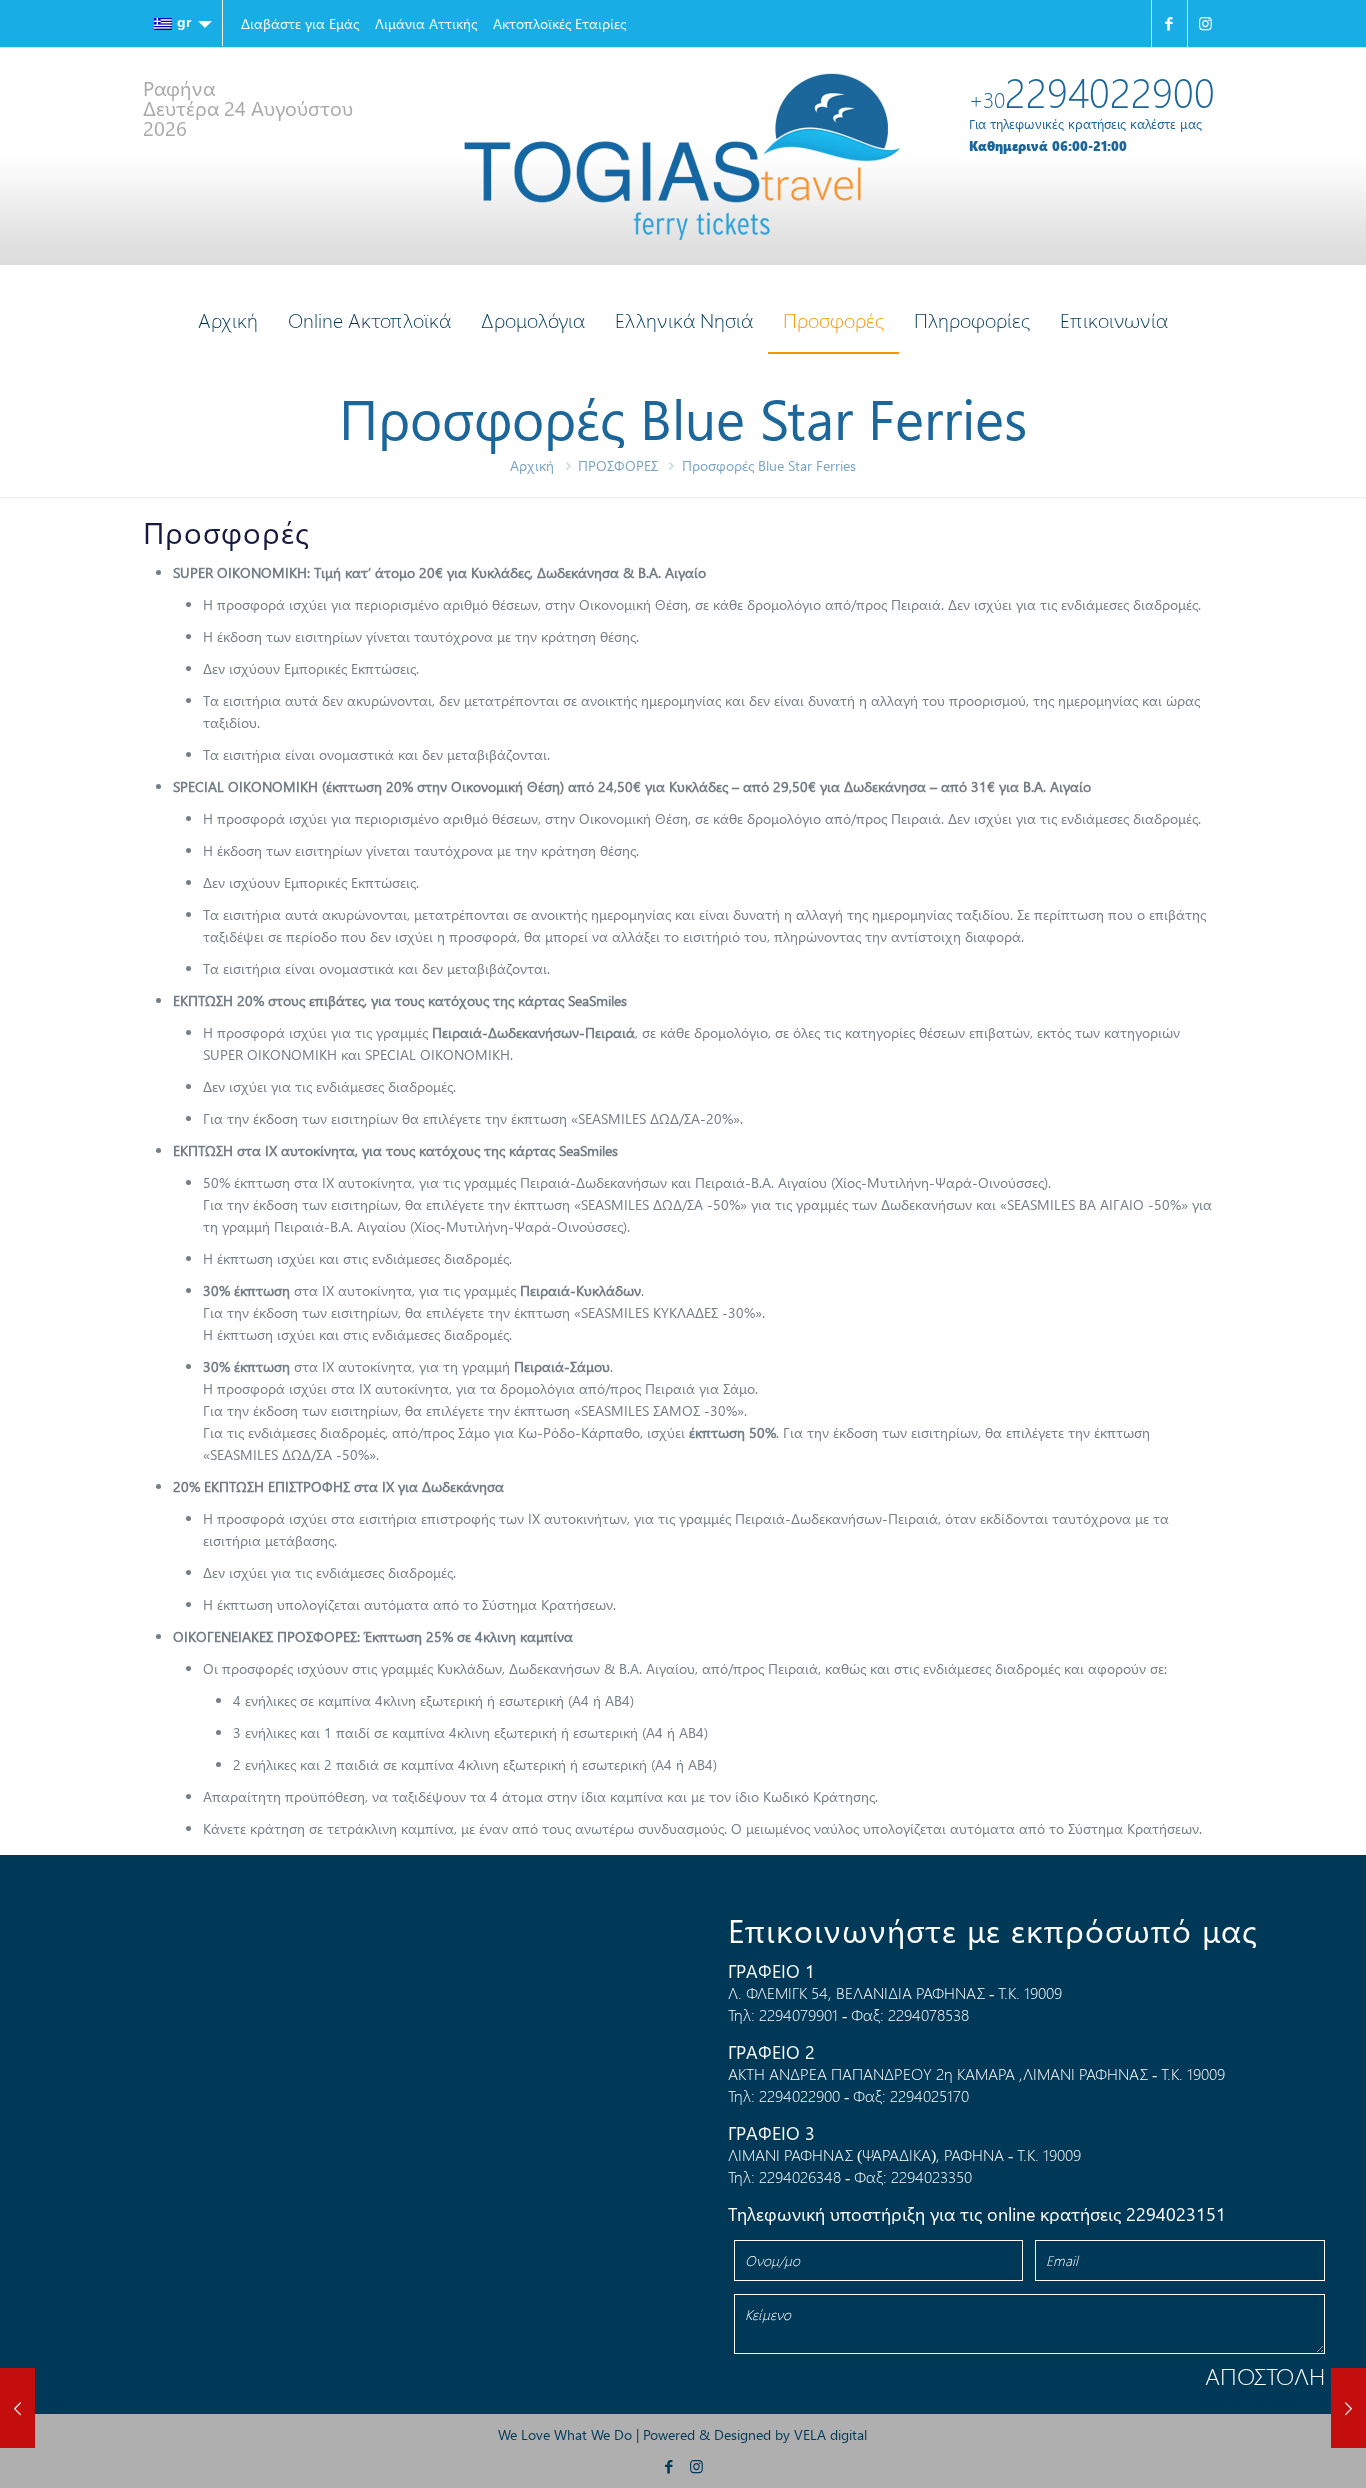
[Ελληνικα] (183, 23)
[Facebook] (1169, 23)
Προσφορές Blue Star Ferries (769, 465)
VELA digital (830, 2434)
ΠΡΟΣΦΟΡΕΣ (618, 465)
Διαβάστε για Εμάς (300, 23)
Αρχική (532, 465)
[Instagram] (1205, 23)
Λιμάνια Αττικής (426, 23)
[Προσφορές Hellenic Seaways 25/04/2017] (1348, 2408)
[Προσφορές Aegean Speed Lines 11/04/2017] (17, 2408)
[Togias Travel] (682, 156)
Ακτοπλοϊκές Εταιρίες (559, 23)
